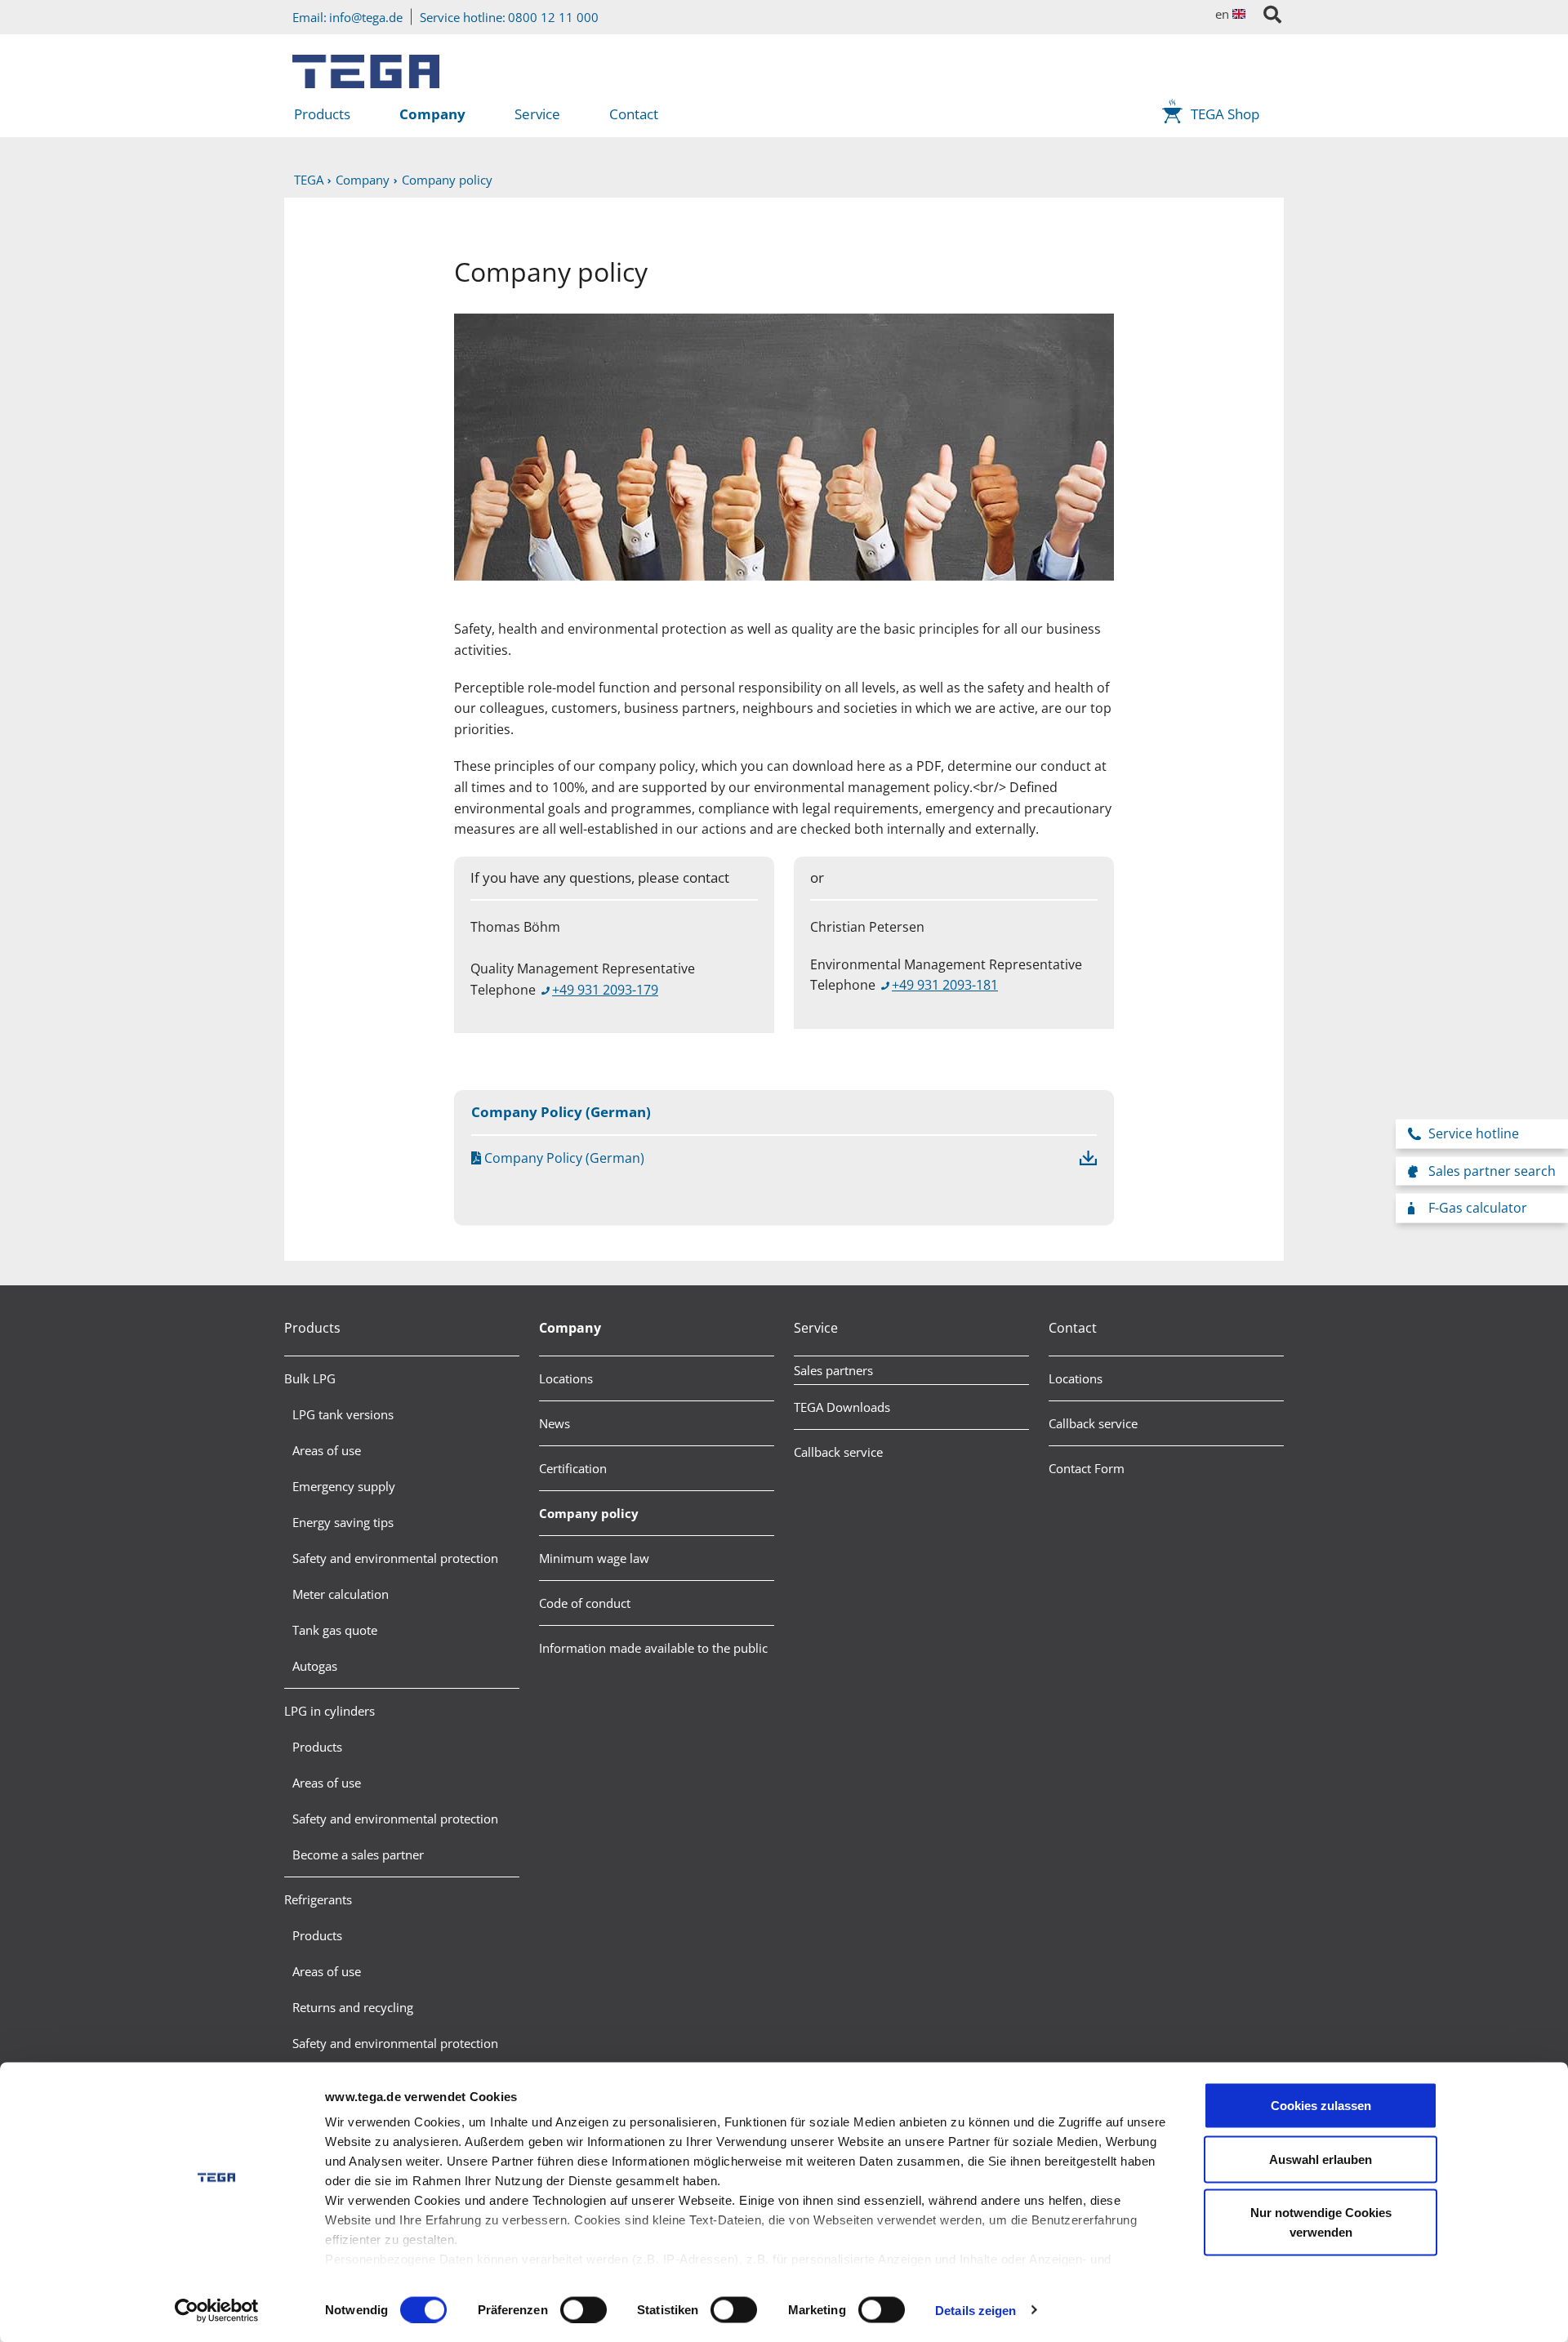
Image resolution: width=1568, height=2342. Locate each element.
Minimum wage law (594, 1558)
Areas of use (327, 1450)
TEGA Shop (1225, 114)
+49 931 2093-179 (605, 990)
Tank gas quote (335, 1630)
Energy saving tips (343, 1522)
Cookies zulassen (1321, 2106)
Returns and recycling (353, 2007)
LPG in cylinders (330, 1711)
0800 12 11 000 (553, 17)
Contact (634, 114)
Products (322, 114)
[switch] (584, 2309)
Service (537, 114)
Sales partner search (1492, 1170)
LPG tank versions (343, 1414)
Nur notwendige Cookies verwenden (1321, 2222)
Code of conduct (585, 1603)
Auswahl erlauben (1321, 2159)
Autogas (315, 1666)
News (555, 1423)
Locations (566, 1378)
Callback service (838, 1452)
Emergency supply (344, 1486)
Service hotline (1474, 1133)
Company (432, 114)
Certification (573, 1468)
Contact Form (1087, 1468)
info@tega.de (366, 17)
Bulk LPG (310, 1378)
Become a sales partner (358, 1854)
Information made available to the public (653, 1648)
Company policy (589, 1513)
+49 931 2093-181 (945, 985)
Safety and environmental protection (395, 1558)
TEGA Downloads (842, 1407)
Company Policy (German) (563, 1158)
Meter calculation (341, 1594)
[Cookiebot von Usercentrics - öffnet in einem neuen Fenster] (217, 2310)
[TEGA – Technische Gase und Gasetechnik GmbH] (366, 65)
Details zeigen (976, 2310)
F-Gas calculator (1478, 1208)
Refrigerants (318, 1899)
